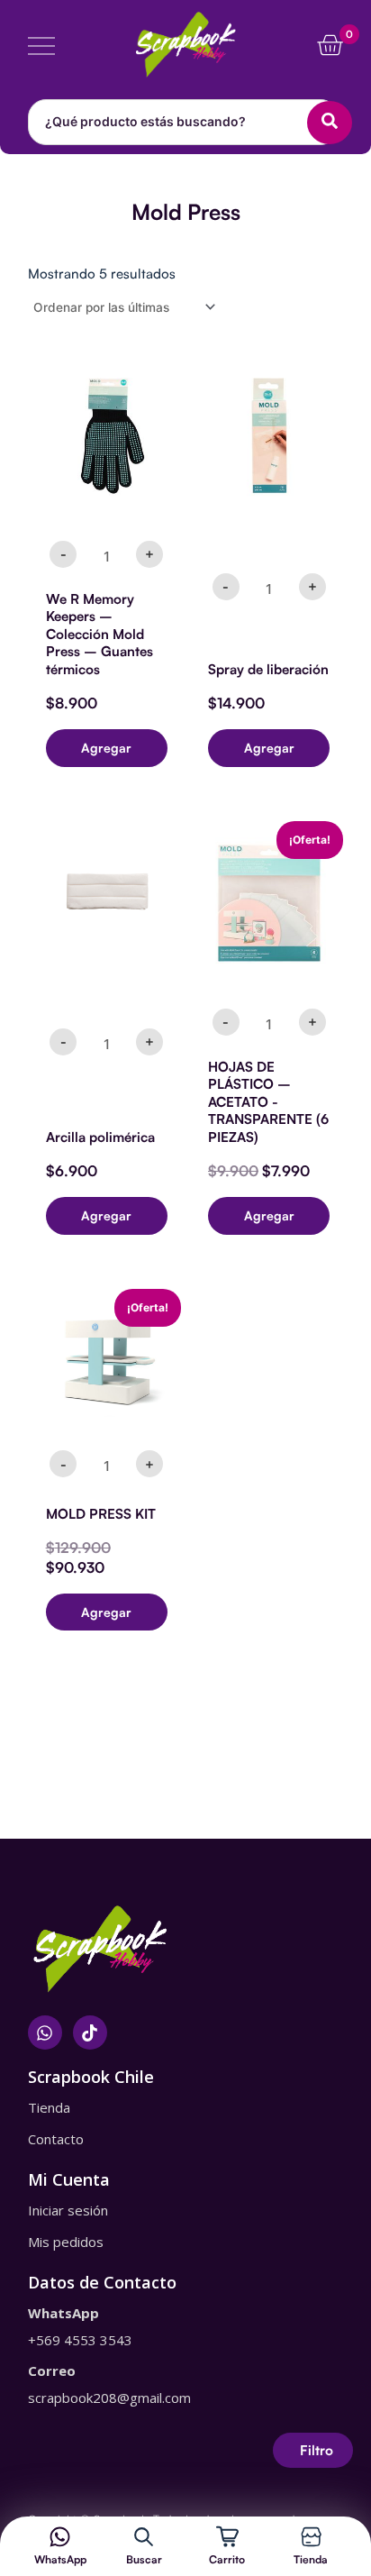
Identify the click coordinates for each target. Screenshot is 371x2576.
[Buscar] (144, 2537)
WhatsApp (60, 2559)
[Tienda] (311, 2537)
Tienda (311, 2559)
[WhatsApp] (60, 2537)
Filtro (317, 2450)
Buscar (144, 2559)
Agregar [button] (106, 748)
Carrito (227, 2559)
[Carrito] (227, 2537)
